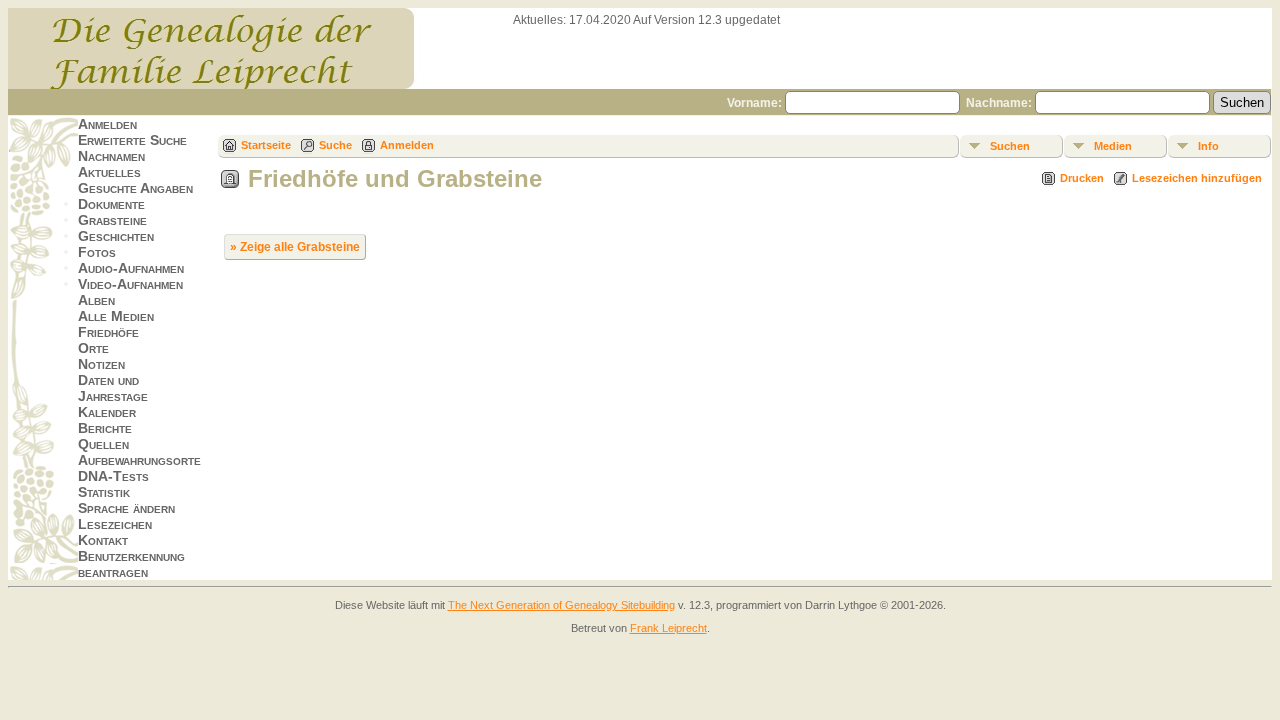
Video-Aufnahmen (130, 284)
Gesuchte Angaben (135, 188)
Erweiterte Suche (132, 140)
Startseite (266, 145)
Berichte (105, 428)
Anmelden (107, 124)
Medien (1113, 146)
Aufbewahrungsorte (139, 460)
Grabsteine (112, 220)
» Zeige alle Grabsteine (295, 247)
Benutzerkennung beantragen (131, 564)
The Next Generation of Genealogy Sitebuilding (561, 605)
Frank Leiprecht (668, 628)
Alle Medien (116, 316)
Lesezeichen (115, 524)
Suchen (1010, 146)
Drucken (1082, 178)
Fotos (97, 252)
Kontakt (103, 540)
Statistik (104, 492)
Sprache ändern (126, 508)
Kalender (107, 412)
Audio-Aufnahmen (131, 268)
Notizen (101, 364)
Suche (335, 145)
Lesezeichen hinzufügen (1197, 178)
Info (1208, 146)
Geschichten (116, 236)
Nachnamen (111, 156)
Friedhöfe (108, 332)
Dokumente (111, 204)
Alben (96, 300)
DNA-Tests (113, 476)
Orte (93, 348)
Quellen (103, 444)
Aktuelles (109, 172)
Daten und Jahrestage (113, 388)
